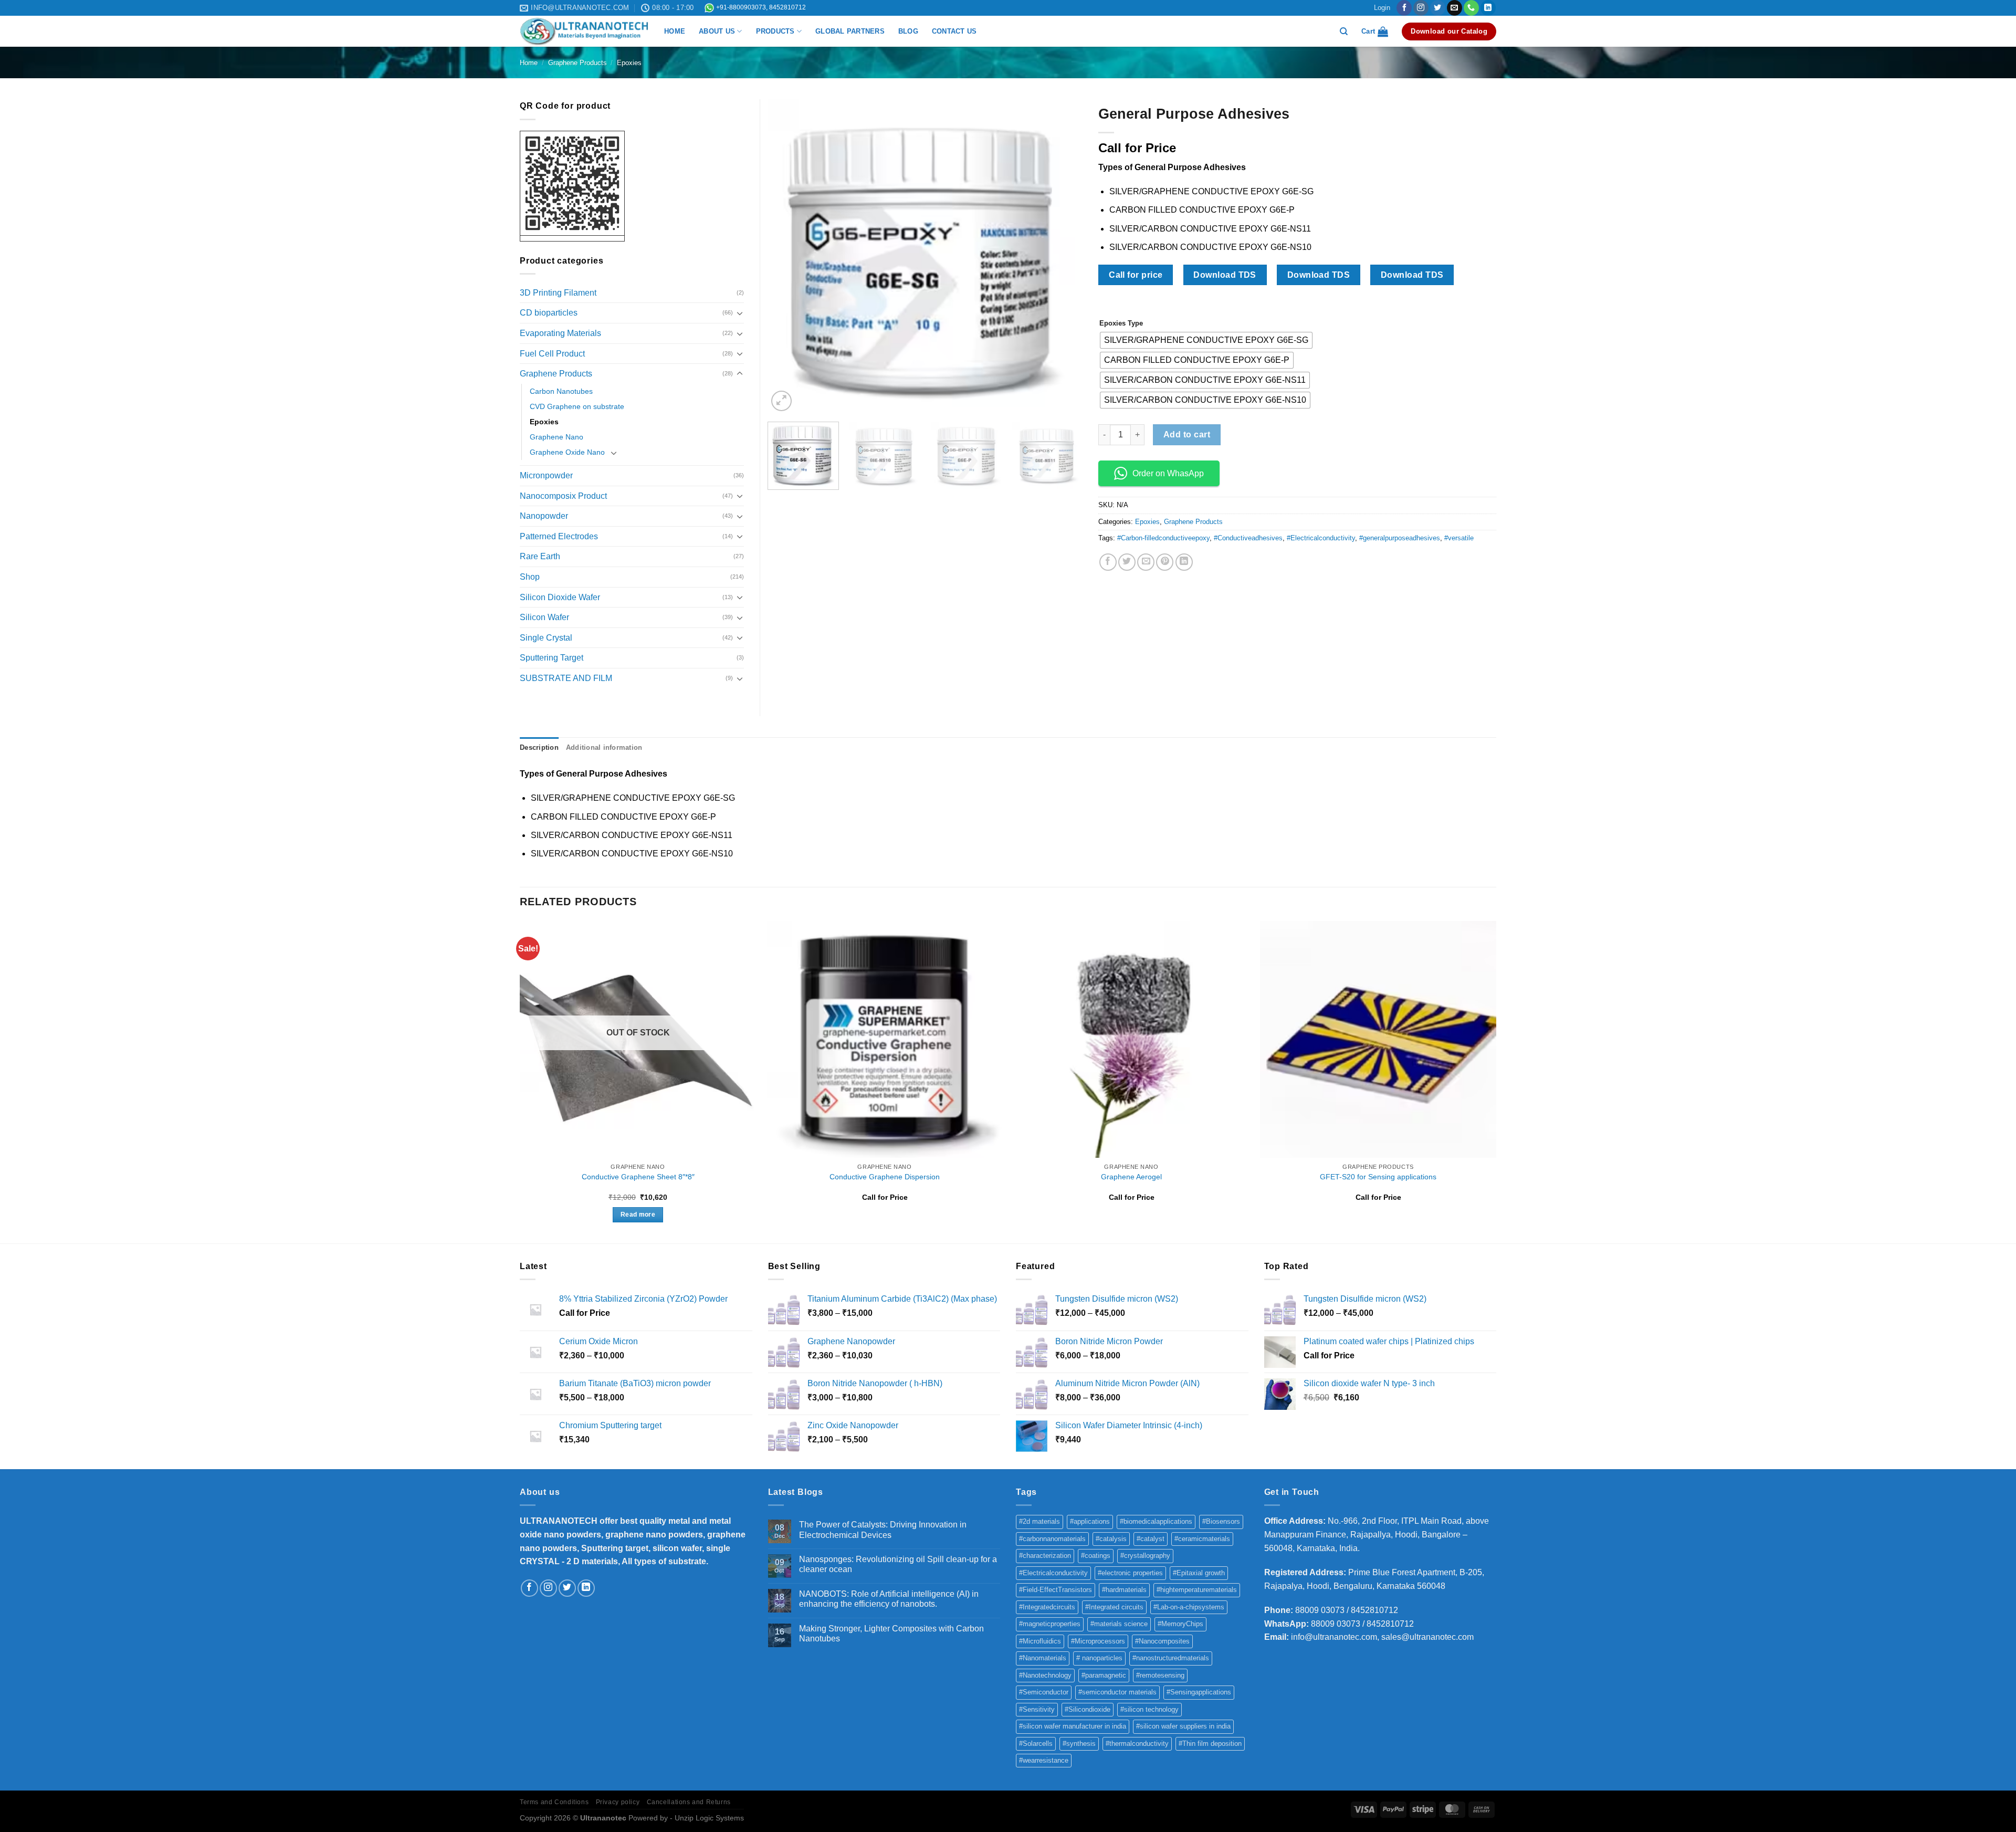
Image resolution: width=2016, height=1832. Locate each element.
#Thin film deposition (1210, 1744)
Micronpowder (546, 475)
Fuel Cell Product (552, 354)
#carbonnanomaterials (1052, 1539)
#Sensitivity (1037, 1709)
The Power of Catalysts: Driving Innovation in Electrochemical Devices (883, 1530)
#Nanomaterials (1043, 1658)
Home (529, 63)
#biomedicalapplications (1156, 1521)
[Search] (1344, 32)
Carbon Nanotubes (561, 391)
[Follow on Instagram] (1421, 8)
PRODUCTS (775, 31)
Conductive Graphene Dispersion (885, 1177)
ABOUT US (717, 31)
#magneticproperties (1050, 1624)
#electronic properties (1130, 1573)
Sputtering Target (552, 658)
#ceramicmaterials (1202, 1539)
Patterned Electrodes (559, 536)
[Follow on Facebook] (1404, 8)
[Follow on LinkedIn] (1488, 8)
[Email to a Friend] (1146, 562)
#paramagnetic (1104, 1675)
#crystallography (1145, 1556)
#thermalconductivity (1137, 1744)
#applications (1090, 1521)
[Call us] (1471, 8)
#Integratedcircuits (1047, 1607)
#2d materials (1039, 1521)
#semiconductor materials (1117, 1692)
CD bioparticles (549, 313)
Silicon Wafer (544, 617)
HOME (675, 31)
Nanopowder (544, 516)
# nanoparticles (1099, 1658)
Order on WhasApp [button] (1168, 473)
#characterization (1045, 1556)
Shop (530, 577)
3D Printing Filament (558, 293)
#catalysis (1111, 1539)
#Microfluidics (1040, 1641)
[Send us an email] (1455, 8)
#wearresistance (1044, 1760)
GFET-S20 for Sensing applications (1378, 1177)
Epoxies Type (1121, 323)
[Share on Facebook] (1108, 562)
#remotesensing (1160, 1675)
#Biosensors (1221, 1521)
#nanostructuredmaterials (1171, 1658)
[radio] (1206, 340)
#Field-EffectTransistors (1056, 1590)
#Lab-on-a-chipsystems (1189, 1607)
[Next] (1063, 257)
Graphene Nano (556, 437)
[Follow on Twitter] (1438, 8)
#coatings (1096, 1556)
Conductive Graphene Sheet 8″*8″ (638, 1177)
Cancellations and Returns (689, 1802)
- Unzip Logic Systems (707, 1818)
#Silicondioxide (1088, 1709)
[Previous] (787, 257)
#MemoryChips (1180, 1624)
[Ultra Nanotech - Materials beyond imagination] (584, 32)
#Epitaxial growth (1199, 1573)
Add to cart (1187, 435)
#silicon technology (1149, 1709)
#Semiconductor (1044, 1692)
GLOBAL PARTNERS (850, 31)
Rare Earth (540, 556)
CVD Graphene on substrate (577, 406)
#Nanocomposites (1162, 1641)
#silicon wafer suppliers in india (1183, 1726)
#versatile (1459, 538)
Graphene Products (577, 63)
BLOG (908, 31)
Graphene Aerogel (1131, 1177)
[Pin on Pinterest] (1165, 562)
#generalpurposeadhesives (1400, 538)
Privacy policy (618, 1802)
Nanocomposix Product (563, 496)
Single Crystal (546, 638)
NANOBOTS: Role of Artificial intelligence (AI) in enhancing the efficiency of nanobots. (889, 1599)
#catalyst (1151, 1539)
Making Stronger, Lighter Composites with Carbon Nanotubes (891, 1634)
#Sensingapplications (1199, 1692)
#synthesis (1079, 1744)
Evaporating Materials (560, 333)
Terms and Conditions (554, 1802)
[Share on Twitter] (1127, 562)
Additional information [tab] (604, 747)
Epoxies (629, 63)
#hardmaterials (1124, 1590)
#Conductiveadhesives (1248, 538)
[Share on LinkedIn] (1184, 562)
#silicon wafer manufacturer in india (1073, 1726)
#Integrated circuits (1114, 1607)
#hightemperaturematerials (1197, 1590)
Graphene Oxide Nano (567, 452)
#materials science (1119, 1624)
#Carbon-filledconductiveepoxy (1163, 538)
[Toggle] (740, 313)
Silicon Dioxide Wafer (560, 597)
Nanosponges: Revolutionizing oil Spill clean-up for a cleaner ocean (898, 1564)
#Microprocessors (1098, 1641)
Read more (638, 1215)
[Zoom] (781, 401)
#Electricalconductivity (1321, 538)
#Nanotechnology (1045, 1675)
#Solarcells (1036, 1744)
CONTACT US (954, 31)
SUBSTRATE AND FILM (566, 678)
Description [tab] (539, 747)
